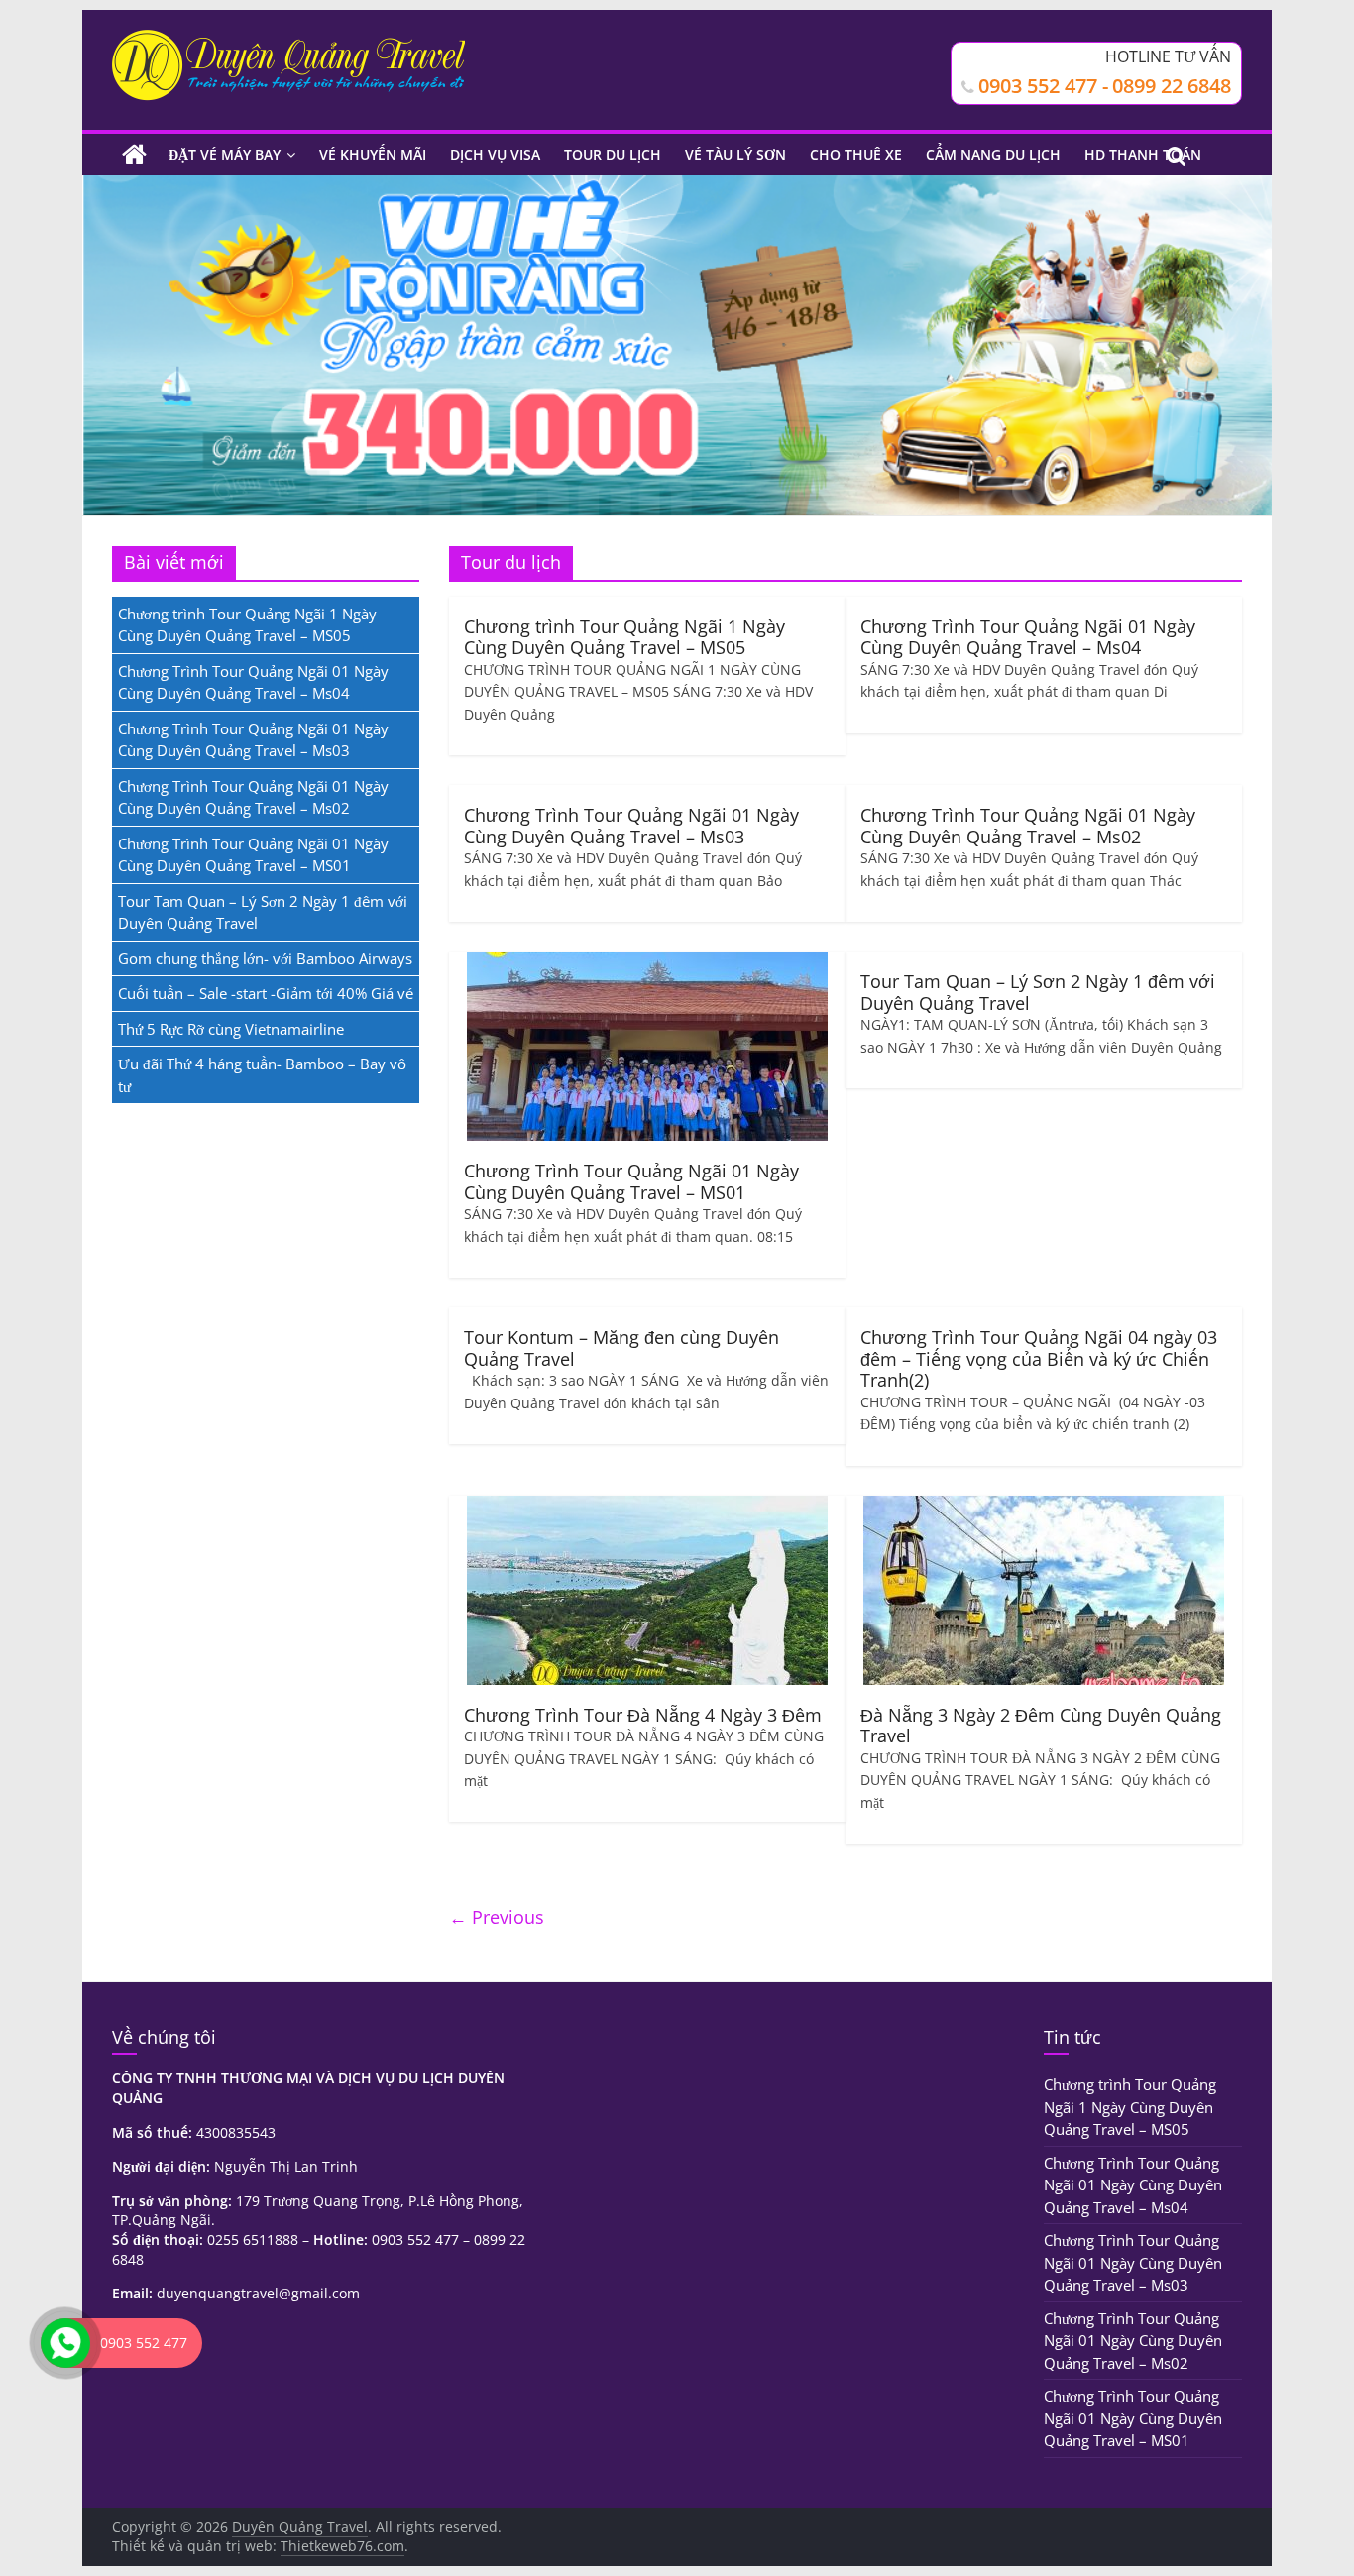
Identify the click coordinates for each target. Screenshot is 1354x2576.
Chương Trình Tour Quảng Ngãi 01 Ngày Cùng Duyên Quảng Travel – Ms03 (631, 826)
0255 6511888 (253, 2240)
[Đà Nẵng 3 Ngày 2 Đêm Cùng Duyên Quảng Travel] (1044, 1508)
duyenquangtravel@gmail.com (258, 2293)
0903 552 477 (415, 2240)
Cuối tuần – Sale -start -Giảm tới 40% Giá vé (266, 993)
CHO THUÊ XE (856, 154)
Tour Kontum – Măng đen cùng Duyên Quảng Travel (621, 1348)
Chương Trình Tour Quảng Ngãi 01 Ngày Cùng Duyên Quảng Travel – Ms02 (1028, 826)
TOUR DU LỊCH (613, 154)
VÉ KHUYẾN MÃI (373, 154)
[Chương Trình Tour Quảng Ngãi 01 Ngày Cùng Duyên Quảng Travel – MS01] (647, 963)
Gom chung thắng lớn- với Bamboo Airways (265, 958)
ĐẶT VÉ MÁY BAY (225, 154)
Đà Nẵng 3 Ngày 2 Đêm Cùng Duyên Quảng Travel (1041, 1726)
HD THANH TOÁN (1143, 154)
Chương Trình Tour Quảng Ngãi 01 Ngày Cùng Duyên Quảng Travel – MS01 (631, 1181)
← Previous (497, 1917)
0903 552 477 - (1043, 86)
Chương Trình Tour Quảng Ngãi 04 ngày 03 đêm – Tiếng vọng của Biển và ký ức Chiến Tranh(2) (1039, 1358)
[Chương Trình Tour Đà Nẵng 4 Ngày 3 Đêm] (647, 1508)
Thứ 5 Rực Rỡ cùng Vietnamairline (231, 1029)
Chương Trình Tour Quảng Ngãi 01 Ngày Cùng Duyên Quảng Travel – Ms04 (1028, 637)
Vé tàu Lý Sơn (735, 154)
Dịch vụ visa (495, 154)
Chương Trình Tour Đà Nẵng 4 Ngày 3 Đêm (643, 1715)
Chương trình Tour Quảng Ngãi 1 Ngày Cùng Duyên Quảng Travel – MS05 (624, 637)
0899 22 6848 (1172, 86)
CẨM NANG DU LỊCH (993, 154)
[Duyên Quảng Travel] (134, 155)
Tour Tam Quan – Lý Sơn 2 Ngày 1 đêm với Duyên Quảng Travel (1038, 992)
